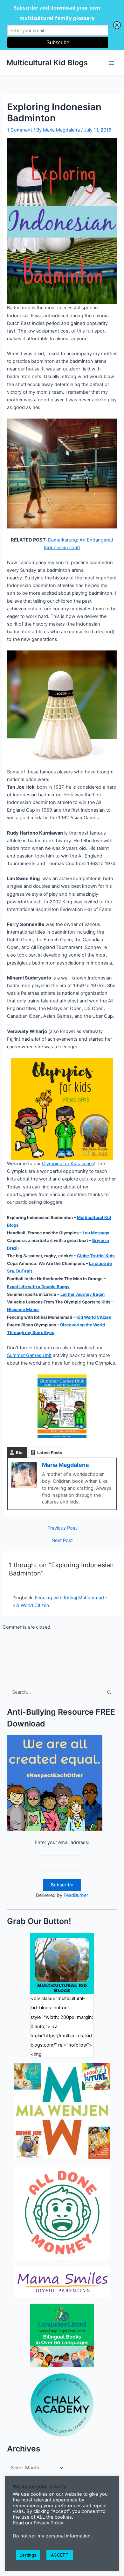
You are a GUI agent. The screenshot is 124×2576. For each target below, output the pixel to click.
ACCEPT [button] (60, 2555)
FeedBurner (76, 1895)
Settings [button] (28, 2555)
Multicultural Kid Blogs (47, 63)
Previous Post (62, 1528)
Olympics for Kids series (68, 1164)
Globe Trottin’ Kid (96, 1256)
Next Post (62, 1541)
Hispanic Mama (23, 1310)
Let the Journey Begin (83, 1294)
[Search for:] (62, 1692)
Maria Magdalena (65, 1465)
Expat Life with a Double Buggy (38, 1287)
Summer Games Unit (29, 1355)
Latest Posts (50, 1453)
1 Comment (20, 130)
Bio (19, 1453)
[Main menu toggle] (111, 63)
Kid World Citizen (94, 1317)
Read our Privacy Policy (38, 2523)
